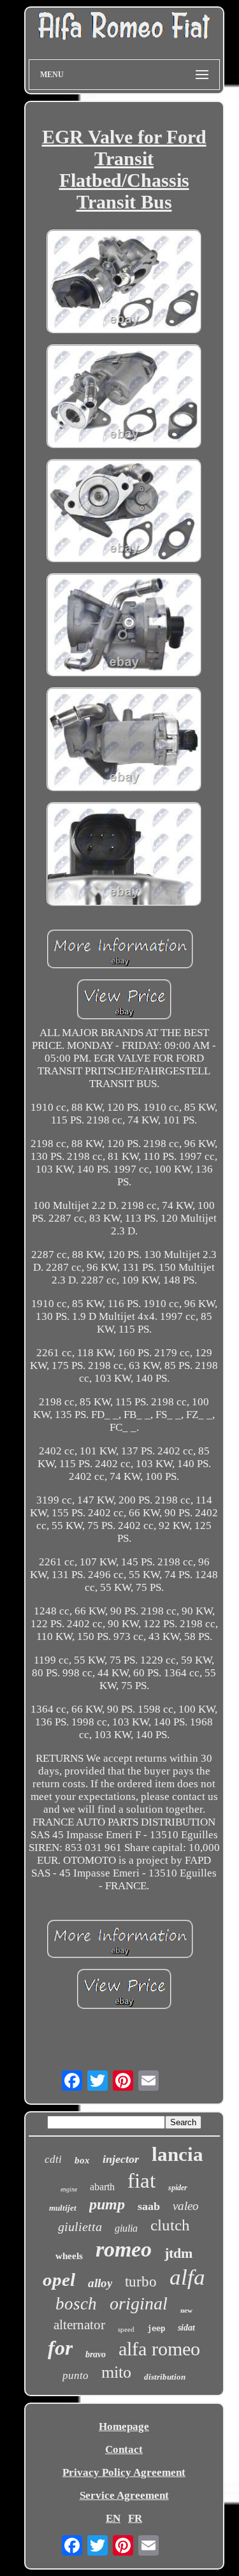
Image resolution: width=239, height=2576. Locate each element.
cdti (53, 2159)
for (60, 2348)
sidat (186, 2328)
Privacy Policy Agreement (124, 2472)
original (139, 2303)
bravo (96, 2354)
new (186, 2310)
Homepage (124, 2426)
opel (59, 2280)
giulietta (80, 2227)
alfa (187, 2277)
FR (135, 2518)
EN (113, 2518)
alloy (100, 2283)
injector (121, 2159)
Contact (124, 2449)
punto (76, 2375)
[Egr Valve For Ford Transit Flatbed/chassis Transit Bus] (124, 283)
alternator (79, 2325)
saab (149, 2206)
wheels (69, 2256)
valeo (186, 2206)
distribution (165, 2377)
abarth (102, 2187)
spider (178, 2188)
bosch (76, 2304)
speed (126, 2329)
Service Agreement (124, 2495)
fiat (141, 2181)
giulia (126, 2228)
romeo (124, 2249)
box (82, 2160)
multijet (63, 2208)
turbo (141, 2282)
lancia (177, 2154)
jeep (156, 2329)
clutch (170, 2225)
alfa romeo (159, 2349)
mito (116, 2372)
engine (69, 2189)
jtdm (178, 2253)
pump (107, 2204)
